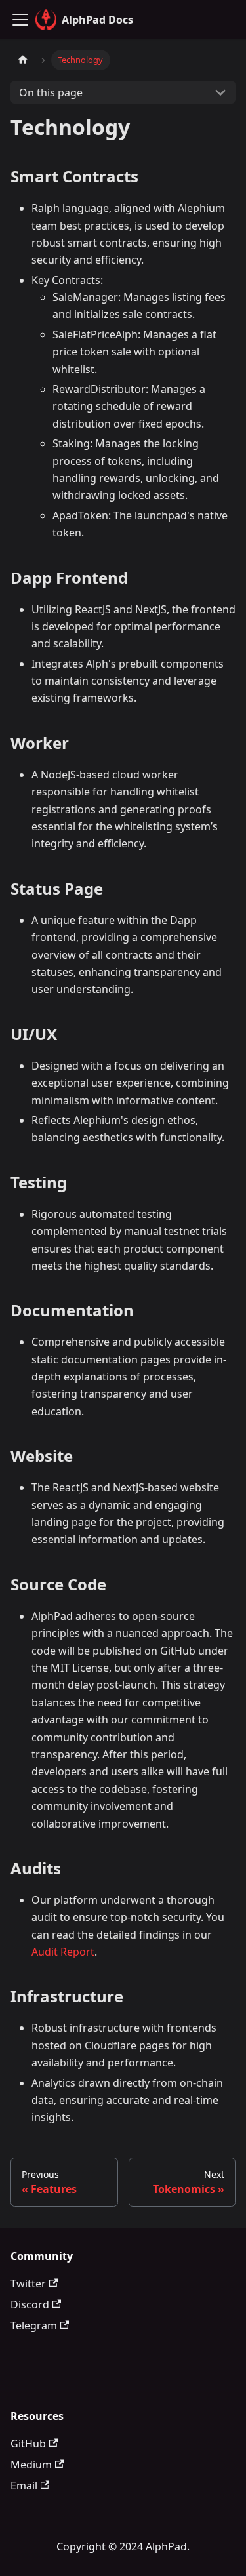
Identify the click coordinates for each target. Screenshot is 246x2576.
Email (24, 2485)
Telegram (34, 2325)
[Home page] (23, 60)
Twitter (28, 2284)
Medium (31, 2465)
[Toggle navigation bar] (20, 20)
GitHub (28, 2444)
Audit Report (63, 1952)
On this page (51, 92)
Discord (30, 2304)
